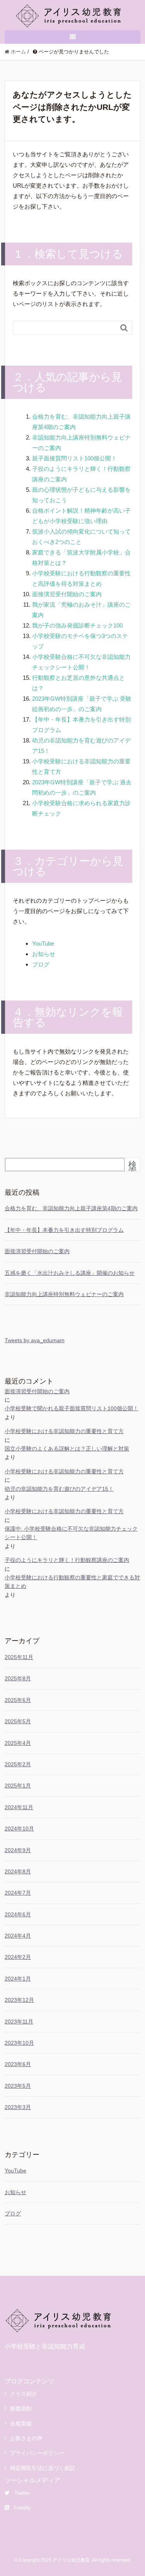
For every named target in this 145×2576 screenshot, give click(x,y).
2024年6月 (18, 1914)
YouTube (43, 943)
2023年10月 (19, 2043)
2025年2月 (18, 1764)
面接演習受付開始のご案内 (67, 594)
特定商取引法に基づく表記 (43, 2468)
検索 (132, 1168)
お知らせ (44, 954)
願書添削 (21, 2408)
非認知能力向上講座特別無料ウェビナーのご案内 (64, 1294)
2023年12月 (19, 2000)
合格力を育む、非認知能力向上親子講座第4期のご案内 (71, 1208)
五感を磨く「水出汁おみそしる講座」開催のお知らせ (70, 1273)
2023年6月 (18, 2064)
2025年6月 (18, 1700)
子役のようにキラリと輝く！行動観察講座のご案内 (67, 1560)
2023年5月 (18, 2086)
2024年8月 (18, 1871)
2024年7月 (18, 1893)
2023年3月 (18, 2107)
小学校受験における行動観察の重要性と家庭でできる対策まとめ (72, 1582)
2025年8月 (18, 1678)
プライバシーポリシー (37, 2453)
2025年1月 (18, 1786)
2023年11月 (19, 2022)
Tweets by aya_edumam (35, 1340)
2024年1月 (18, 1979)
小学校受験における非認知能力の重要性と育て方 (64, 1431)
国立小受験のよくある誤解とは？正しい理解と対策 (67, 1449)
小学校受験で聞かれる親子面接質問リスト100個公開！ (72, 1408)
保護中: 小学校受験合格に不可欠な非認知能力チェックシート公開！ (71, 1533)
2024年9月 (18, 1850)
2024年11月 (19, 1807)
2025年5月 (18, 1721)
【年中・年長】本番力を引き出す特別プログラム (64, 1230)
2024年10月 (19, 1829)
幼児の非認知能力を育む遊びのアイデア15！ (59, 1489)
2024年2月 (18, 1957)
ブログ (41, 964)
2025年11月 (19, 1657)
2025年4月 (18, 1743)
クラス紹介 (24, 2394)
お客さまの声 (26, 2438)
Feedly (22, 2508)
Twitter (22, 2493)
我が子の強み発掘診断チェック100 (77, 625)
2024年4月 (18, 1936)
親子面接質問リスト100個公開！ (74, 458)
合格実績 (21, 2424)
